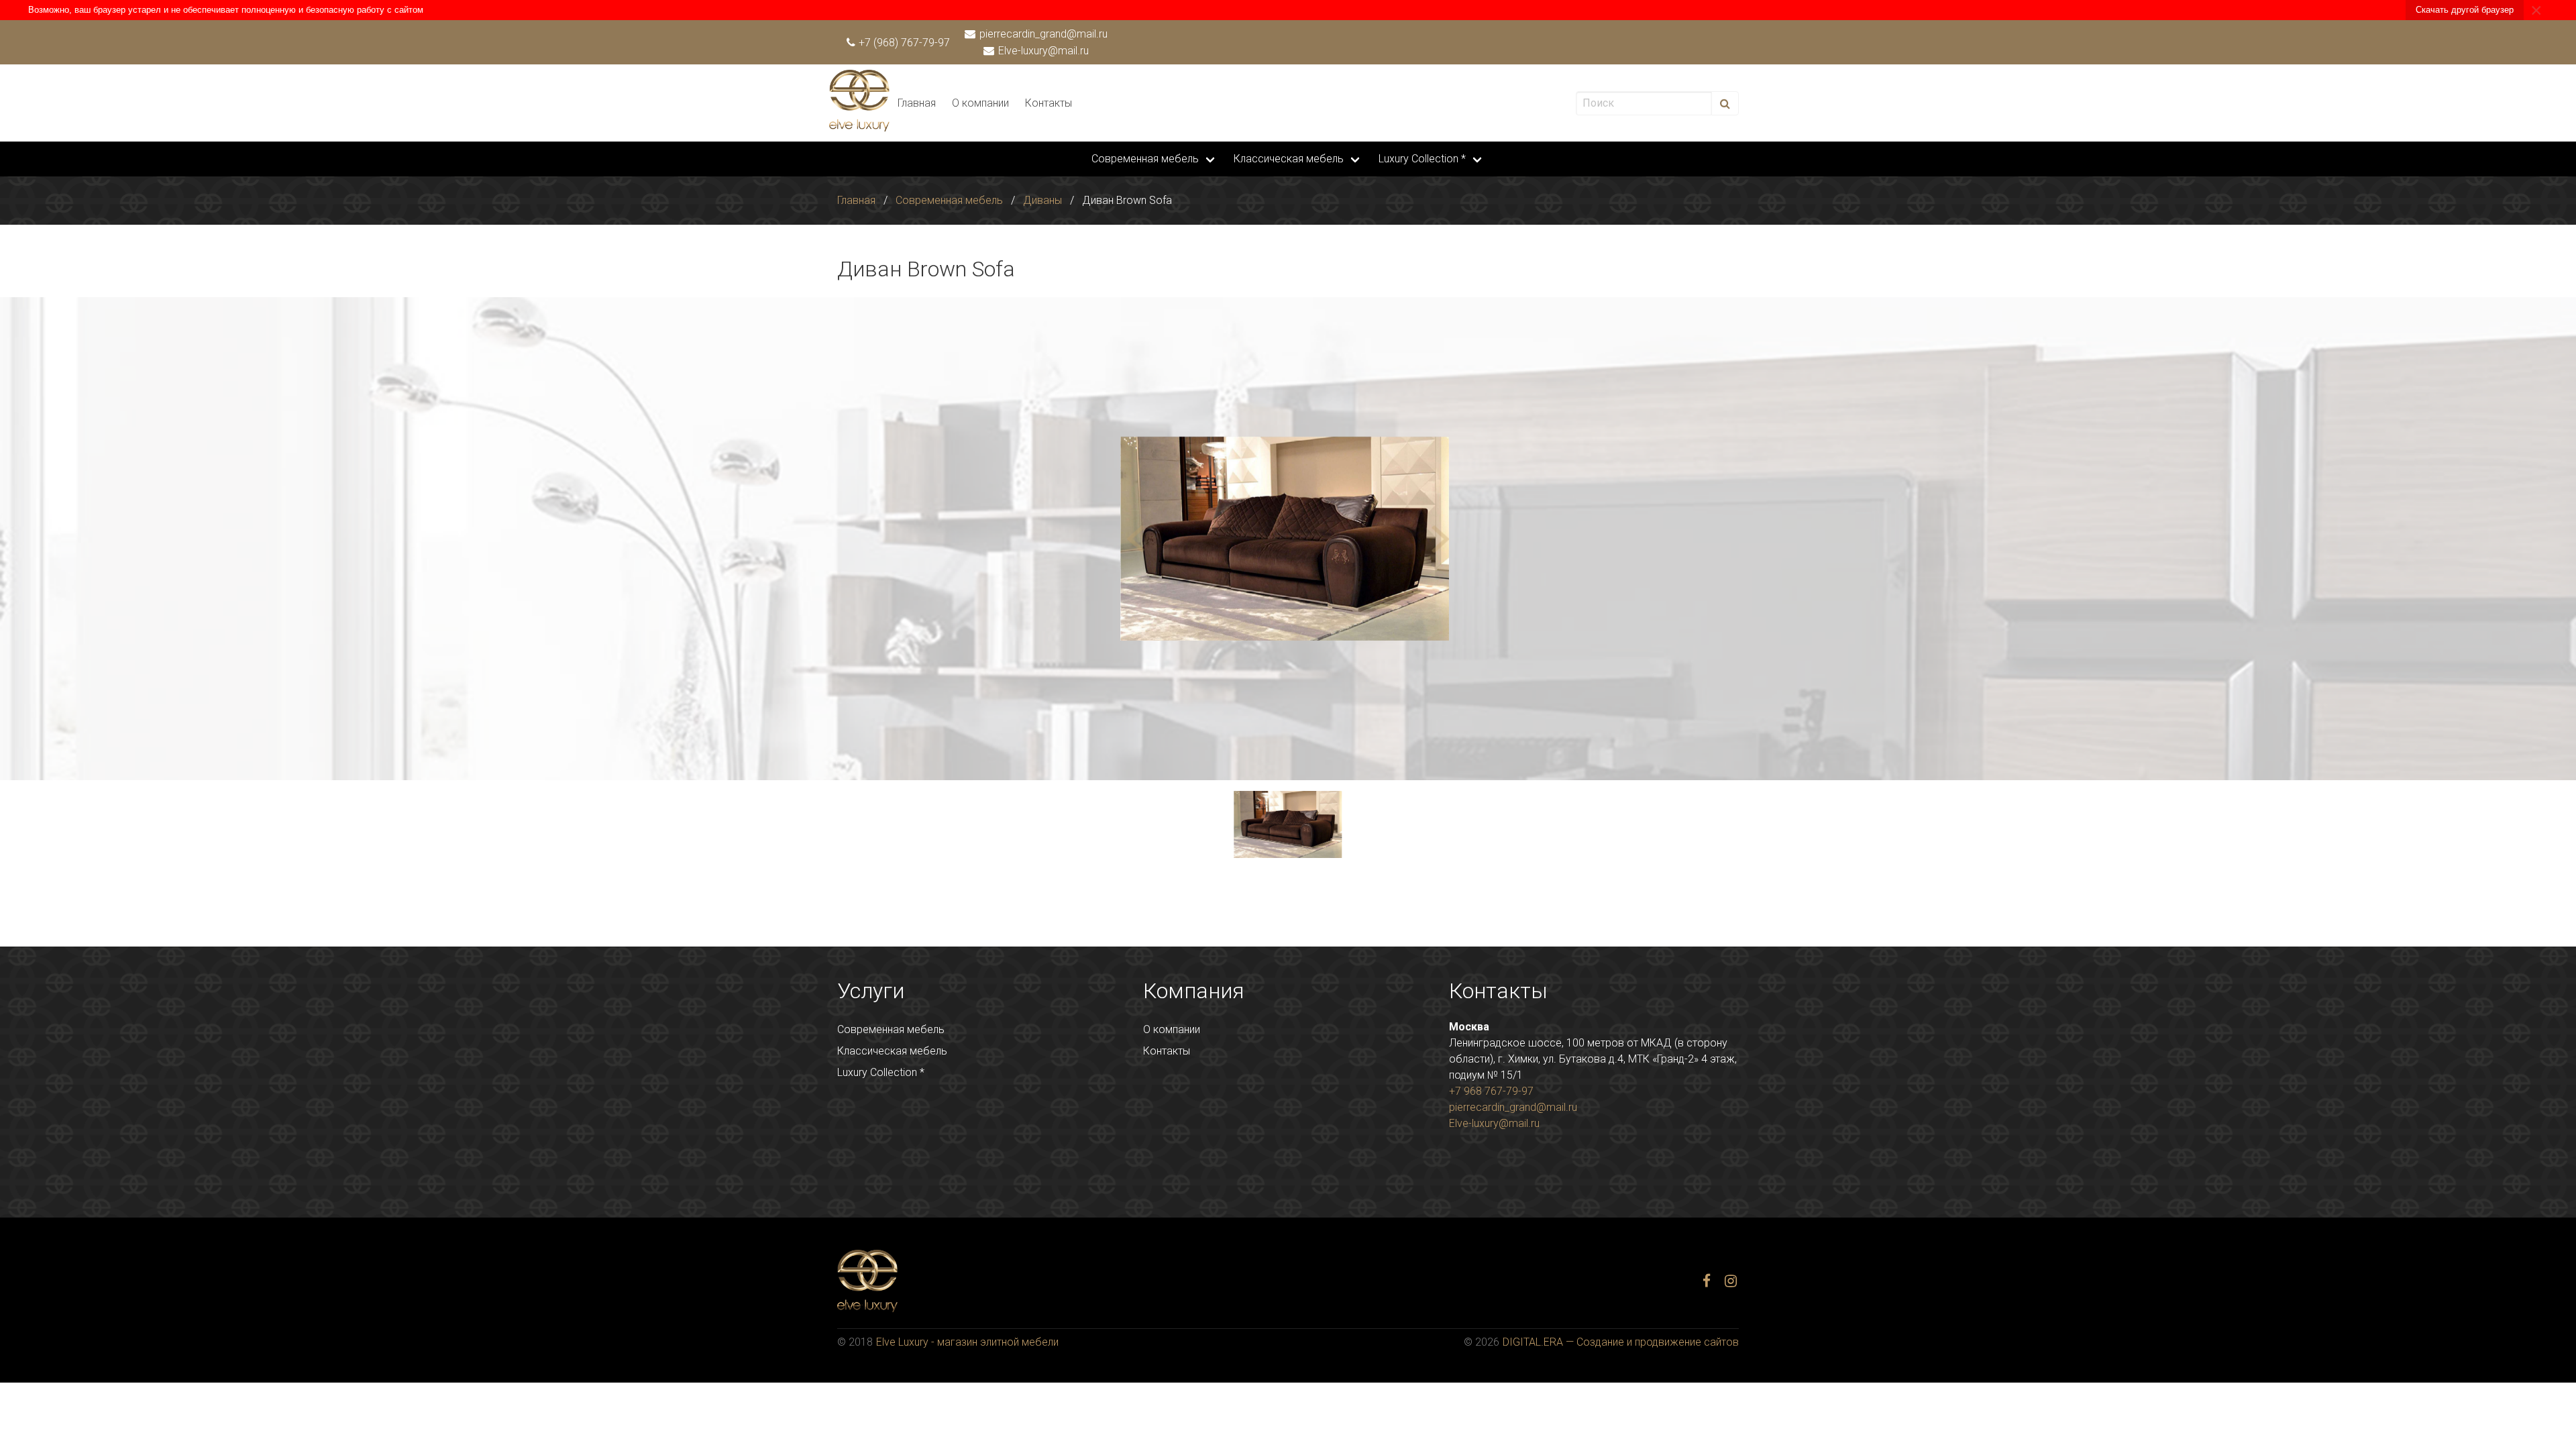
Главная (917, 103)
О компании (980, 103)
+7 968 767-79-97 (1491, 1091)
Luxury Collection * (1422, 159)
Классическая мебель (1289, 159)
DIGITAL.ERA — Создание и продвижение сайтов (1621, 1342)
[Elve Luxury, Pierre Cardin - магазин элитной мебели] (859, 128)
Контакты (1049, 103)
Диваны (1042, 200)
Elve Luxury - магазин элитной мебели (967, 1342)
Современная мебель (1145, 159)
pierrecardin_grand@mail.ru (1042, 34)
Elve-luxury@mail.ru (1042, 51)
